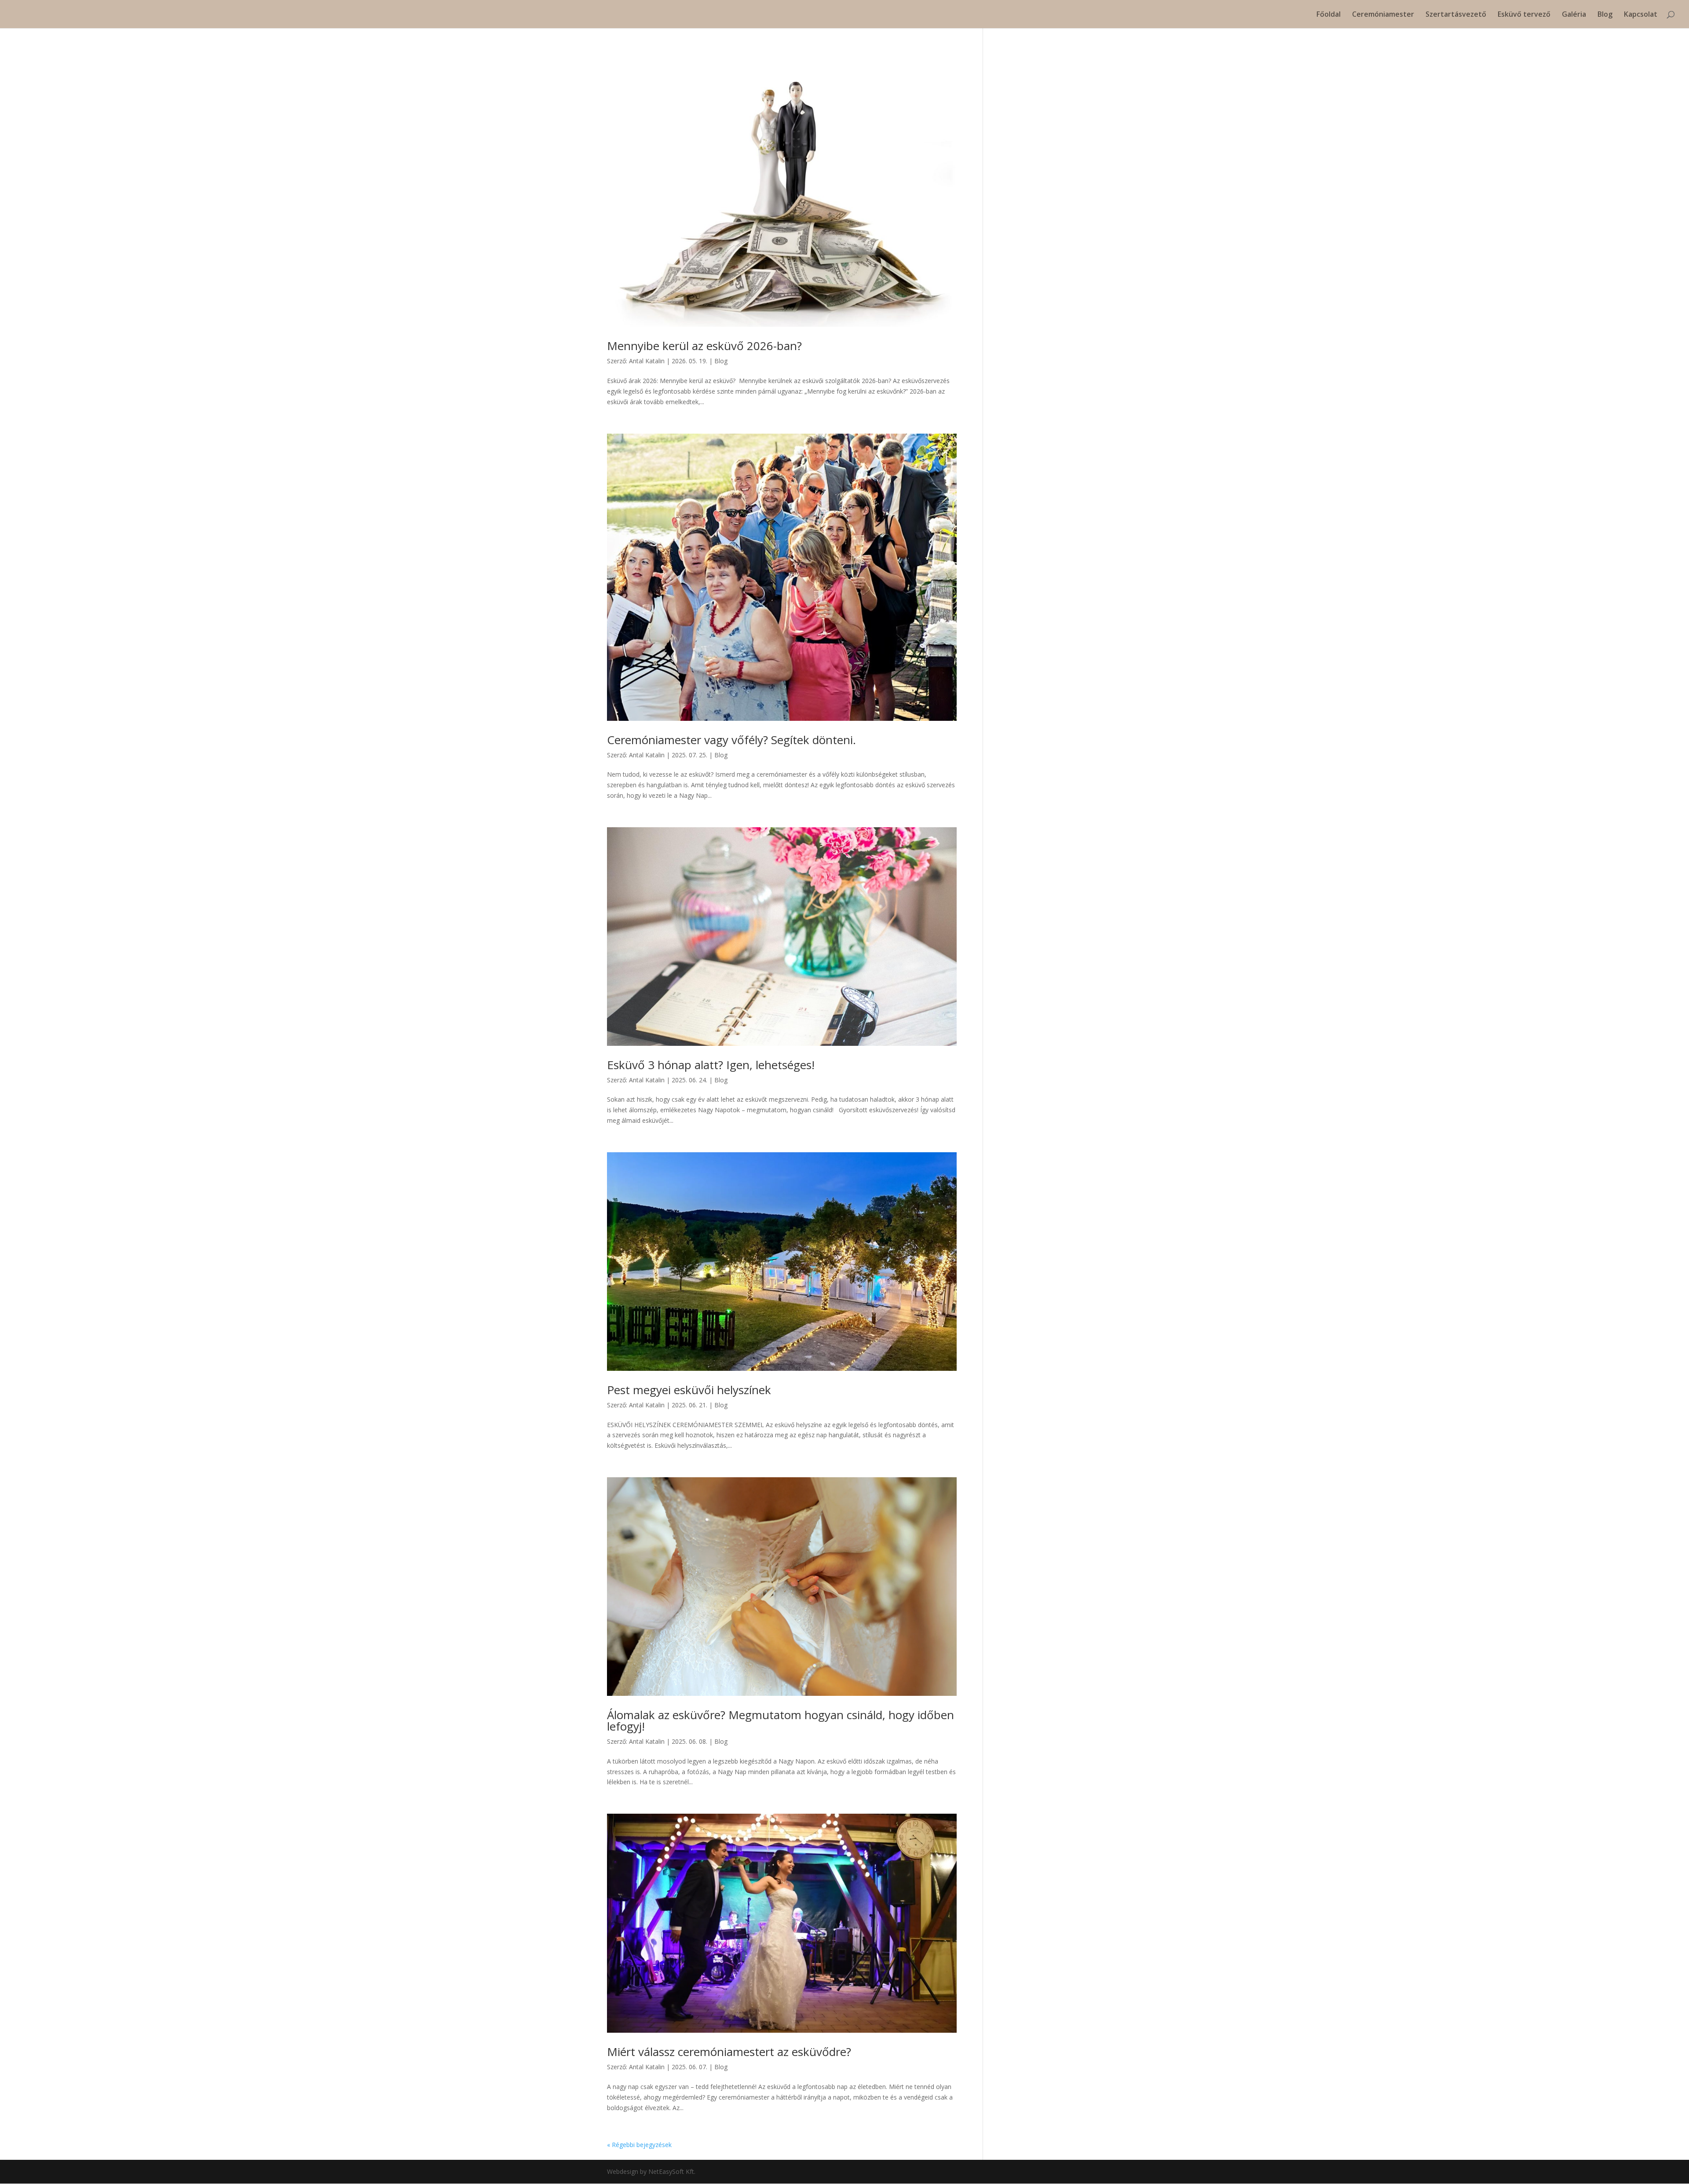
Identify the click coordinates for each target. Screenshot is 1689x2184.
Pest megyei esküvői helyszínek (689, 1390)
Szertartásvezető (1456, 15)
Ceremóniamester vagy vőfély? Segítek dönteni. (731, 740)
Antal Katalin (647, 361)
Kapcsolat (1641, 15)
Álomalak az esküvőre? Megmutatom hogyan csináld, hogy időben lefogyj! (781, 1720)
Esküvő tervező (1524, 15)
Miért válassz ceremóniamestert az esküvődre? (729, 2052)
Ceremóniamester (1383, 15)
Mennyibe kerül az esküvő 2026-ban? (704, 346)
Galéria (1574, 15)
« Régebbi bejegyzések (639, 2145)
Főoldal (1329, 15)
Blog (1605, 15)
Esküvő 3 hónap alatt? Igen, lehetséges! (711, 1065)
